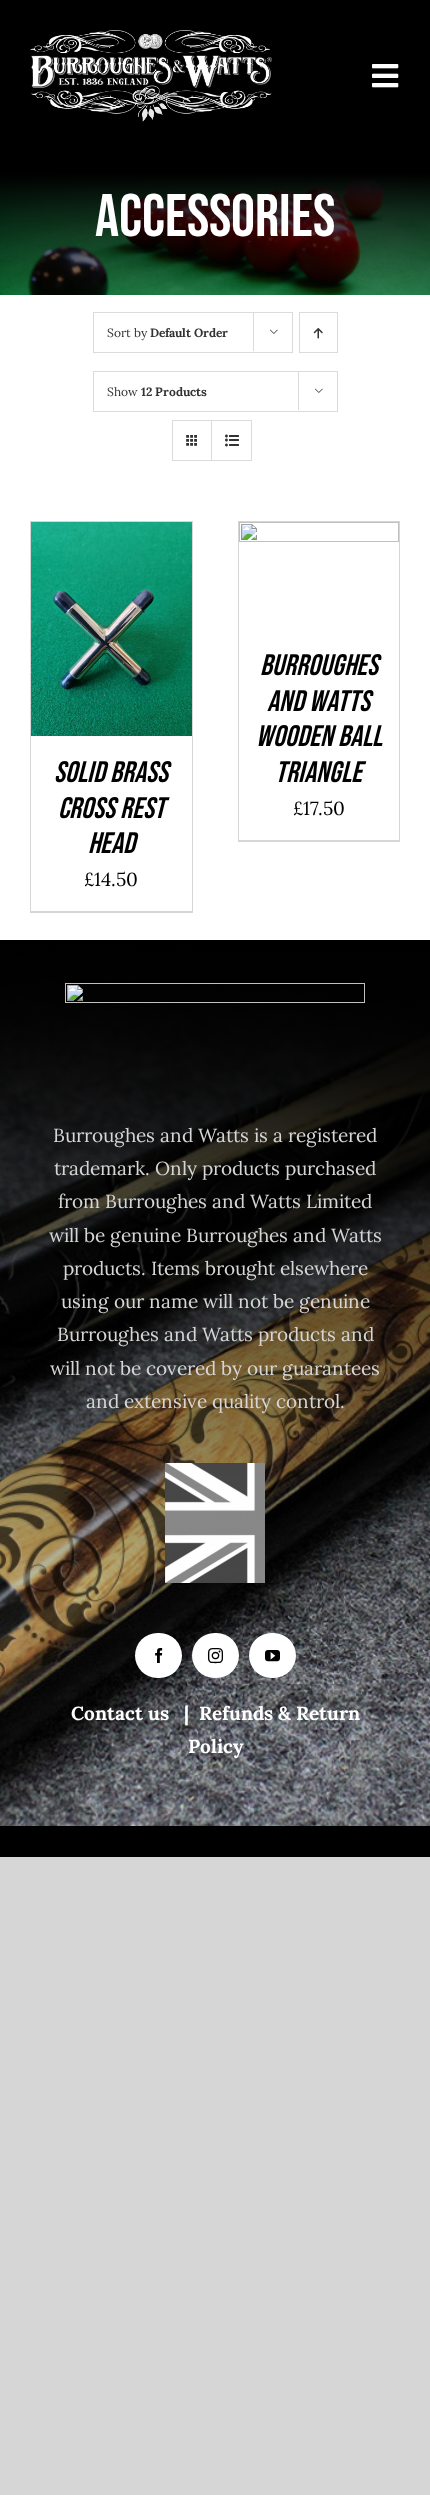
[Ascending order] (318, 332)
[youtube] (272, 1655)
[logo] (151, 39)
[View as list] (231, 440)
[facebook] (158, 1655)
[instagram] (215, 1655)
